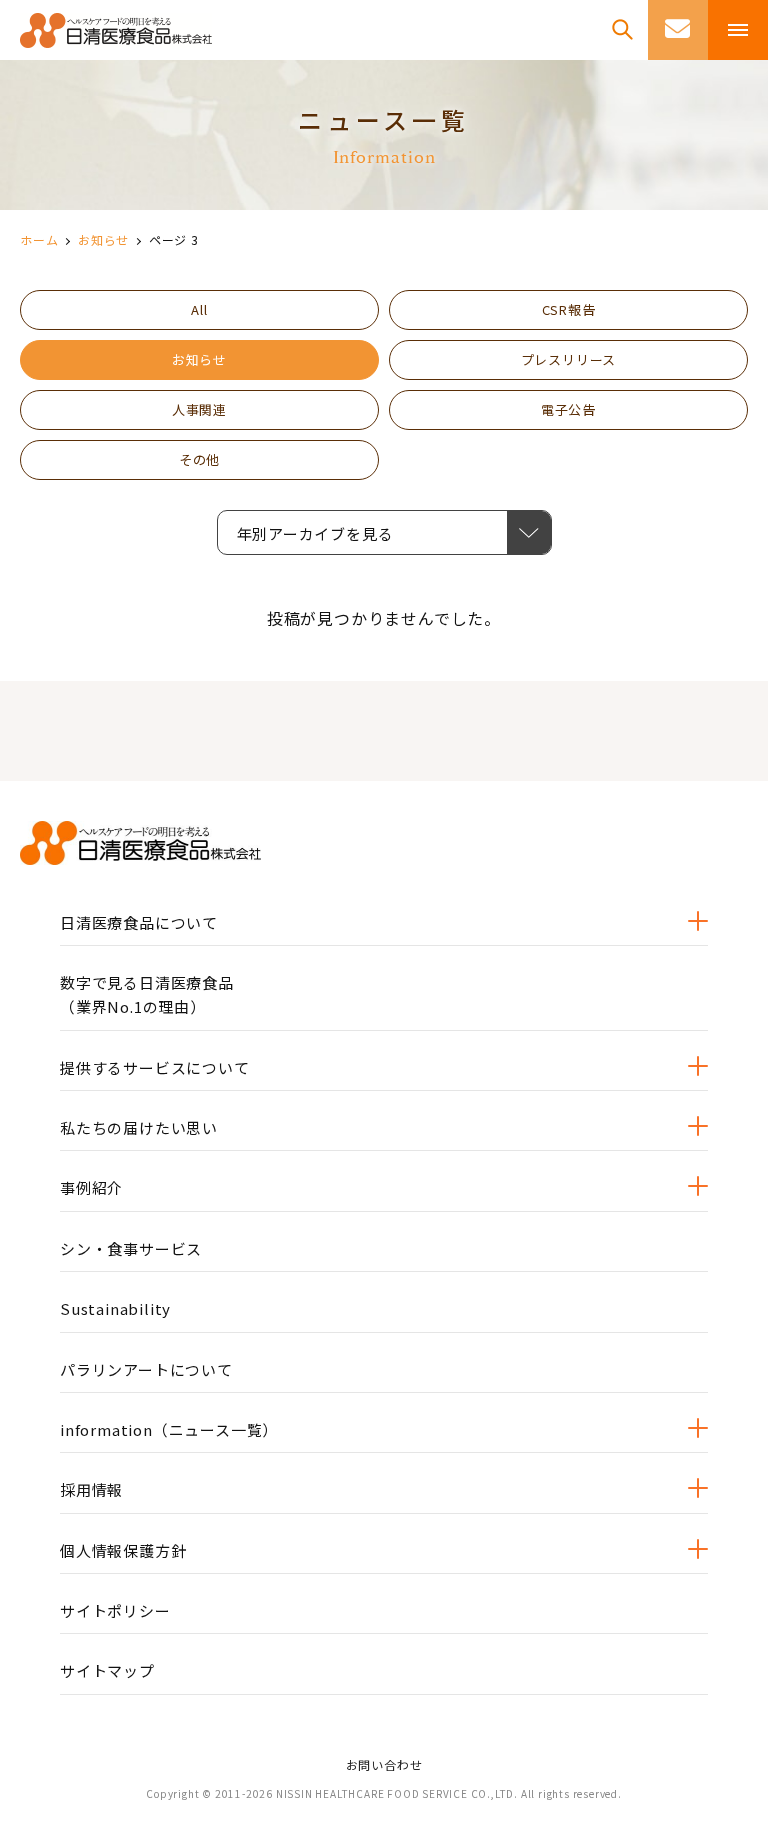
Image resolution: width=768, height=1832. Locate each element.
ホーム (39, 239)
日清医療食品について (139, 922)
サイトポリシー (115, 1610)
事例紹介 (91, 1187)
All (199, 309)
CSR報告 (569, 309)
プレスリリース (569, 359)
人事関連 (199, 409)
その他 (199, 459)
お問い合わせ (384, 1764)
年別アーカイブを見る (334, 533)
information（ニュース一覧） (169, 1429)
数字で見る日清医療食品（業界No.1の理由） (147, 994)
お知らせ (103, 239)
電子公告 (568, 409)
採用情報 (91, 1489)
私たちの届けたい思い (139, 1127)
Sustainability (115, 1308)
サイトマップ (107, 1670)
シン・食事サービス (131, 1248)
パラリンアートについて (146, 1369)
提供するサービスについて (155, 1067)
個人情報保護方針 (123, 1550)
